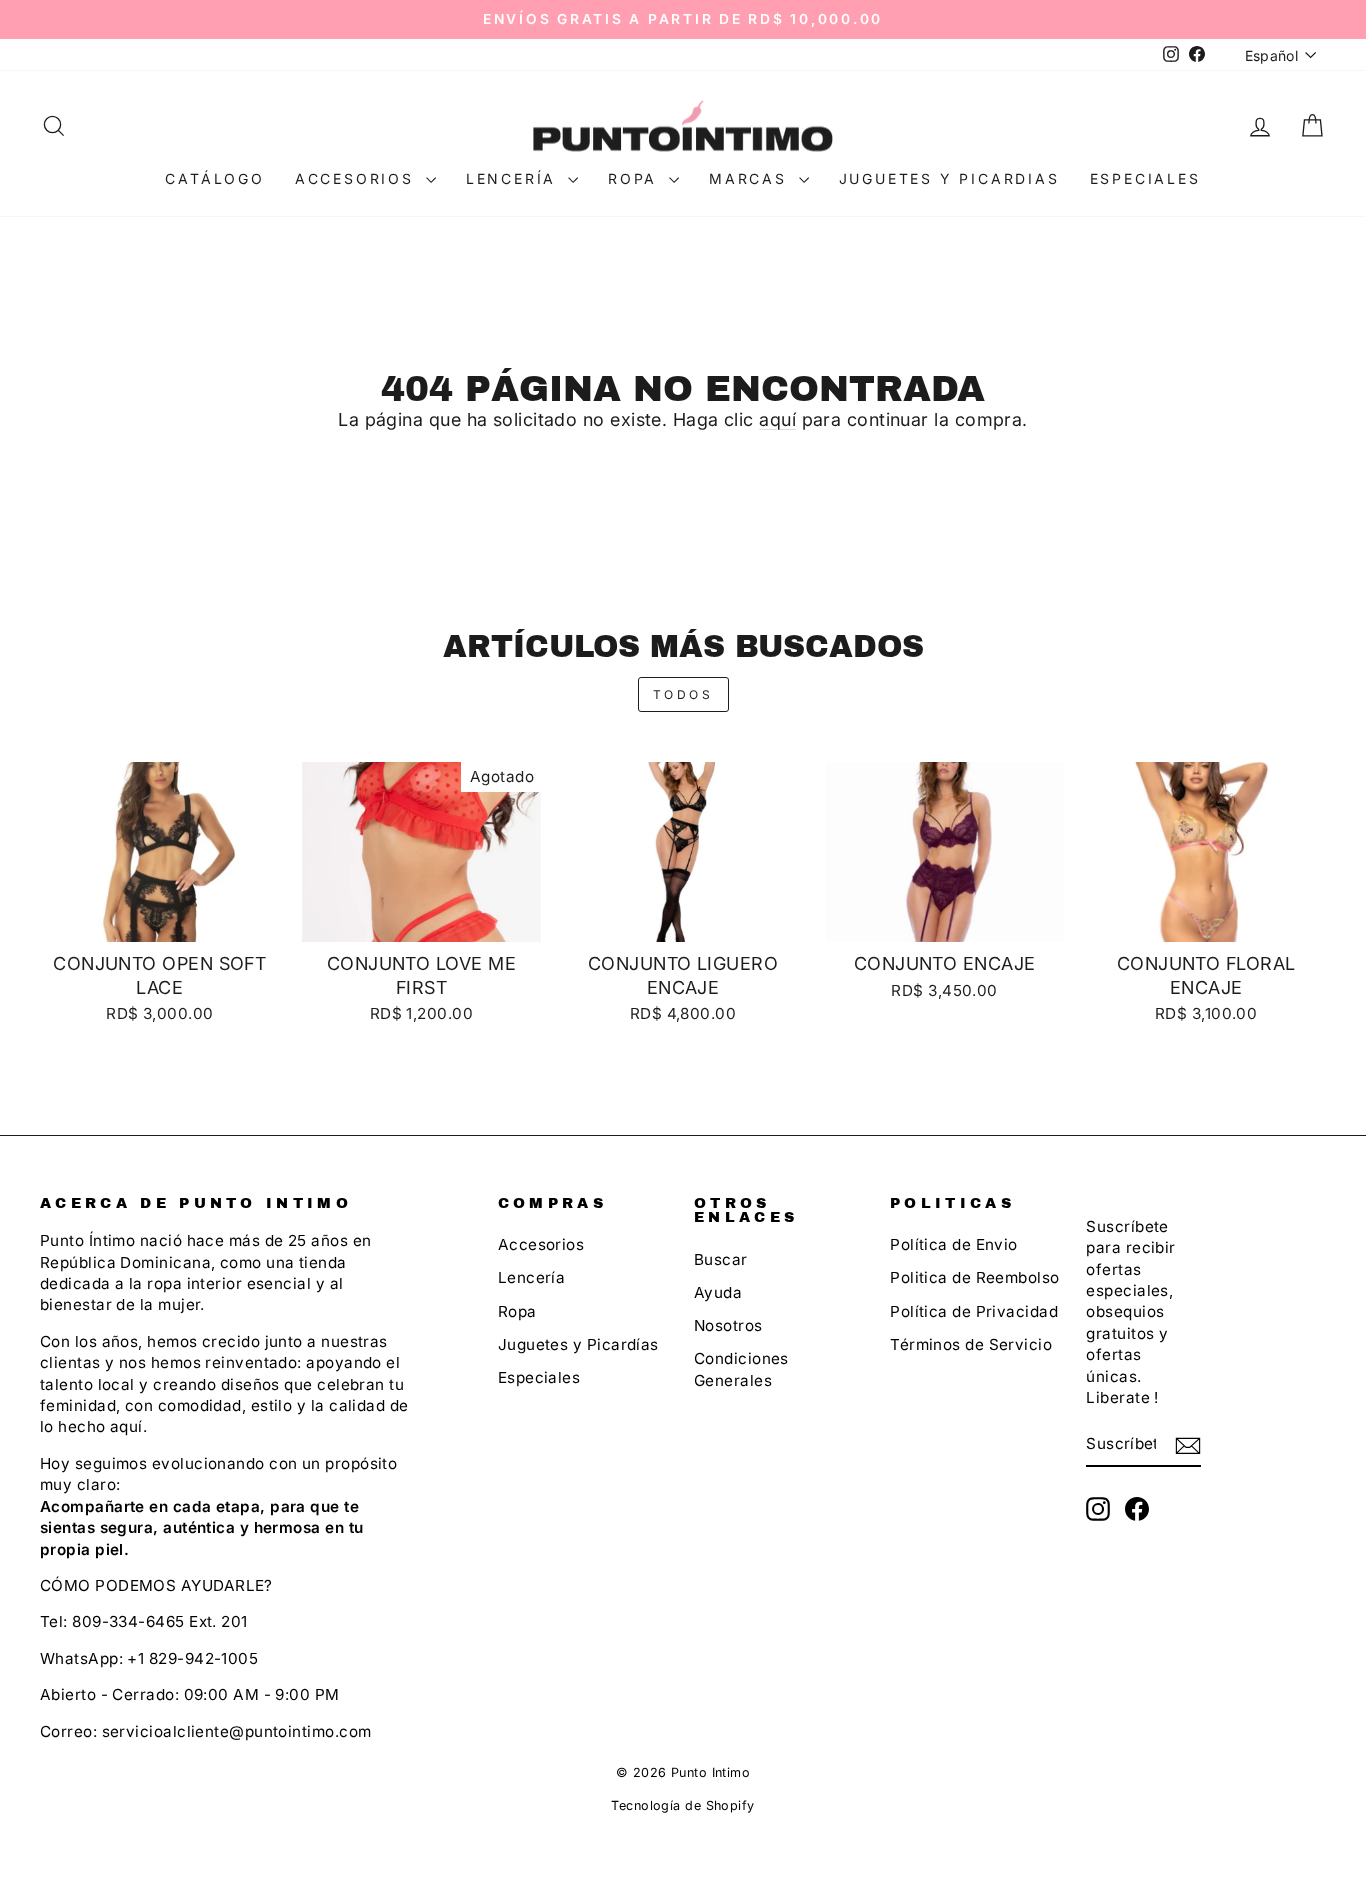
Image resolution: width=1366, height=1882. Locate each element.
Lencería (514, 178)
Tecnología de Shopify (682, 1805)
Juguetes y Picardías (578, 1344)
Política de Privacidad (974, 1311)
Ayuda (718, 1292)
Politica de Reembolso (974, 1277)
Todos (683, 694)
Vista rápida (160, 918)
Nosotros (728, 1325)
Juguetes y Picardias (949, 178)
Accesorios (358, 178)
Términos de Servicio (971, 1344)
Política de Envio (954, 1244)
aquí (777, 419)
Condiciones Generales (741, 1369)
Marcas (751, 178)
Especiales (1145, 178)
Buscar (721, 1259)
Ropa (636, 178)
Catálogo (214, 178)
